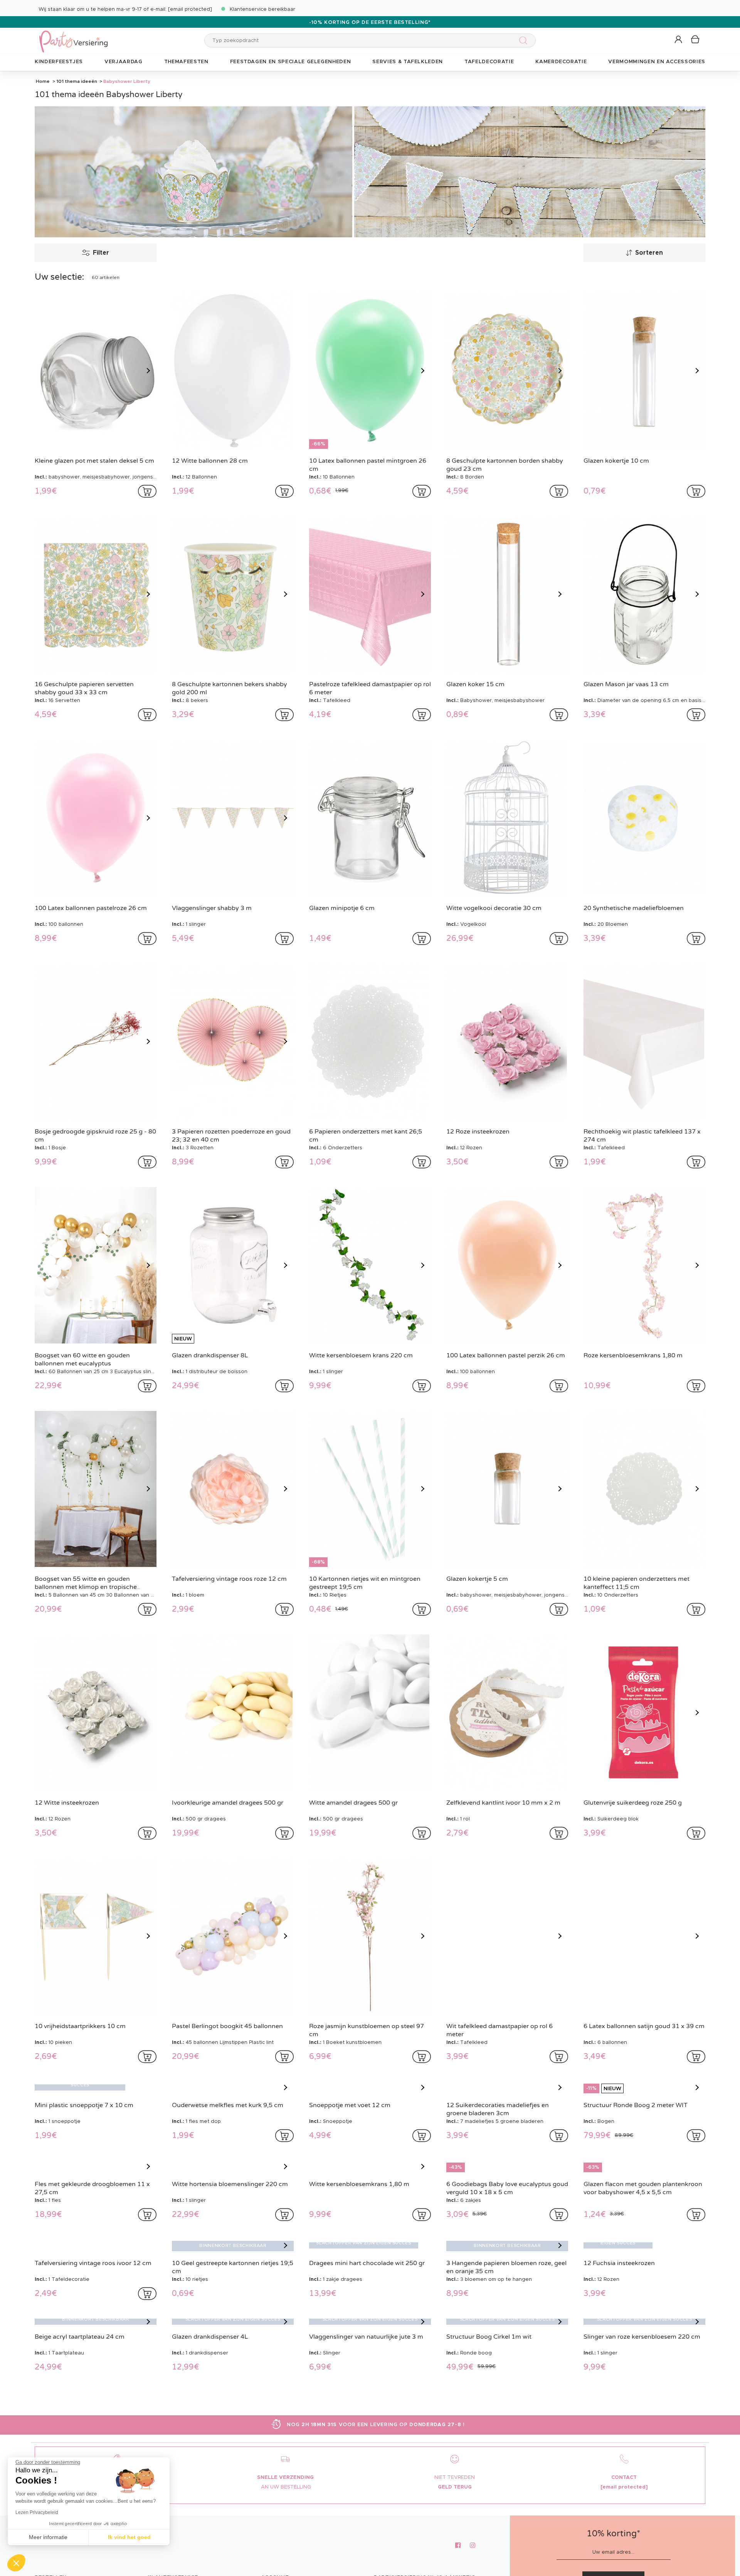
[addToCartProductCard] (147, 491)
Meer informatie (48, 2537)
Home (43, 81)
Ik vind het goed (129, 2537)
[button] (679, 40)
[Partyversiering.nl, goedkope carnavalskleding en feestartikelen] (73, 36)
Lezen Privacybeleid (37, 2512)
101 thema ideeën (77, 81)
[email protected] (190, 9)
